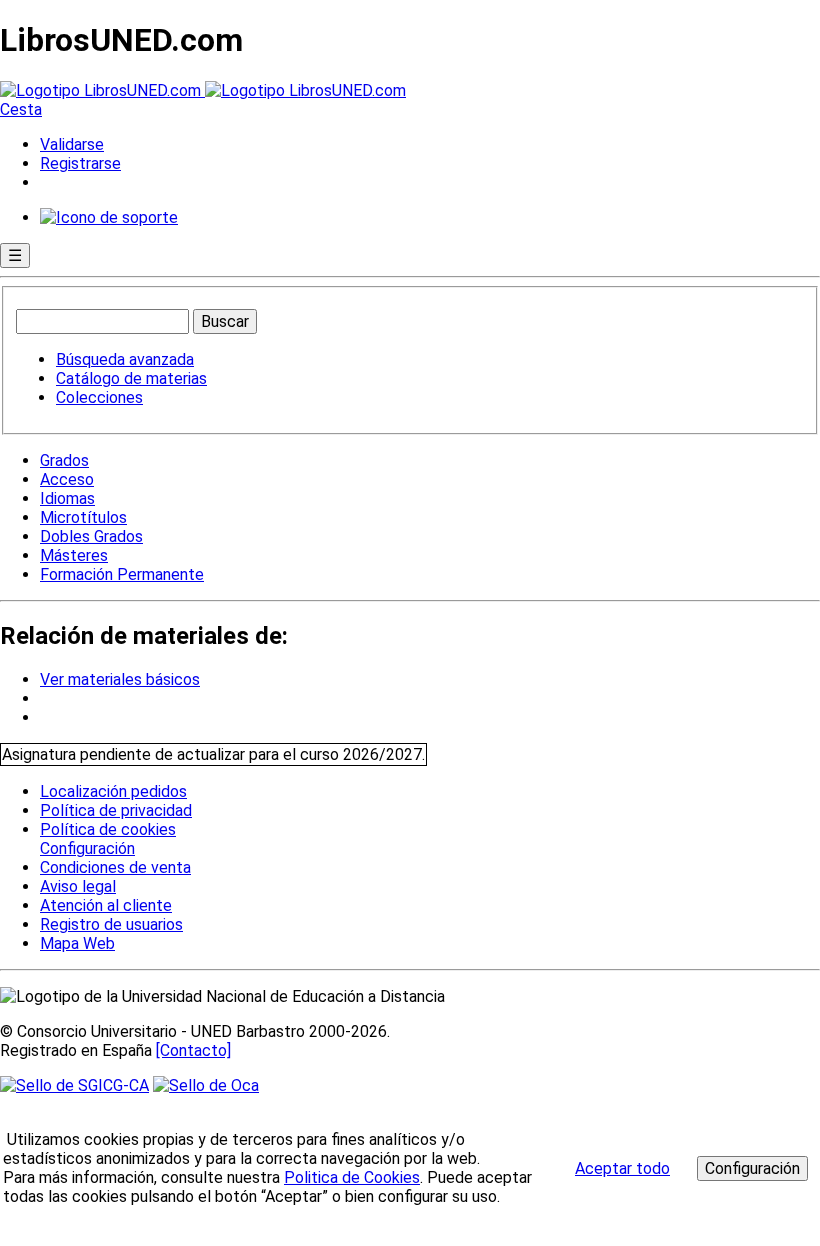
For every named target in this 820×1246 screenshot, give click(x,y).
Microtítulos (83, 517)
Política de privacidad (116, 810)
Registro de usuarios (111, 924)
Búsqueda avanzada (125, 359)
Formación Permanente (122, 574)
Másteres (74, 555)
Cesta (21, 109)
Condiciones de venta (115, 867)
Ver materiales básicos (120, 679)
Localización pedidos (113, 791)
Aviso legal (78, 886)
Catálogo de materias (131, 378)
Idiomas (67, 498)
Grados (64, 460)
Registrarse (80, 163)
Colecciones (99, 397)
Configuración (86, 849)
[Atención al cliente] (109, 217)
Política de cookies (108, 829)
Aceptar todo (622, 1168)
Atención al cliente (106, 905)
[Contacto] (193, 1050)
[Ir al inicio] (203, 90)
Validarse (72, 144)
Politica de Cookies (352, 1177)
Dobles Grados (91, 536)
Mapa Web (77, 943)
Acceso (67, 479)
